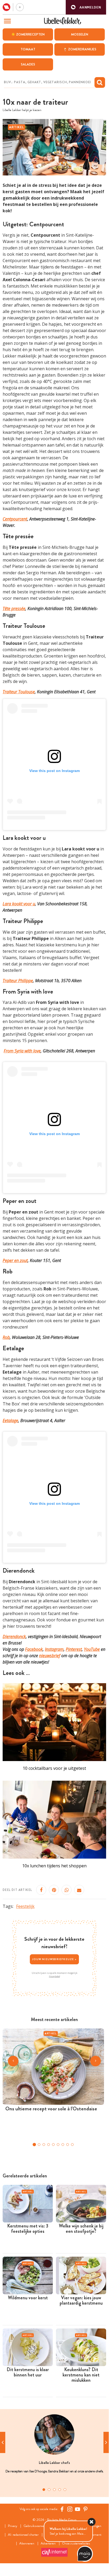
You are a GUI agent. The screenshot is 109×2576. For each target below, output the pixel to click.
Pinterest (74, 1649)
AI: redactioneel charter (23, 2535)
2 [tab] (49, 2490)
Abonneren (27, 2544)
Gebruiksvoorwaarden (38, 2526)
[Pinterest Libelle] (86, 2509)
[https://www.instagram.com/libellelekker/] (70, 2509)
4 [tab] (60, 2490)
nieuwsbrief (50, 1656)
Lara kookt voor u (19, 904)
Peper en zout (15, 1260)
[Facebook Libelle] (62, 2509)
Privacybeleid (54, 1976)
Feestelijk (25, 1906)
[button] (86, 7)
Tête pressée (14, 608)
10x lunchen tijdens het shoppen (54, 1866)
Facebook (34, 1649)
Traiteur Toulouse (19, 692)
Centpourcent (15, 519)
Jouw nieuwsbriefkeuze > (54, 1959)
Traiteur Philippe (18, 981)
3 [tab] (54, 2490)
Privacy (13, 2526)
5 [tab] (65, 2490)
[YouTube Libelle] (78, 2509)
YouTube (92, 1649)
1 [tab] (44, 2490)
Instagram (54, 1649)
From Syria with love (22, 1051)
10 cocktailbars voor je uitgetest (54, 1768)
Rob (6, 1337)
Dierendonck (14, 1637)
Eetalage (10, 1421)
